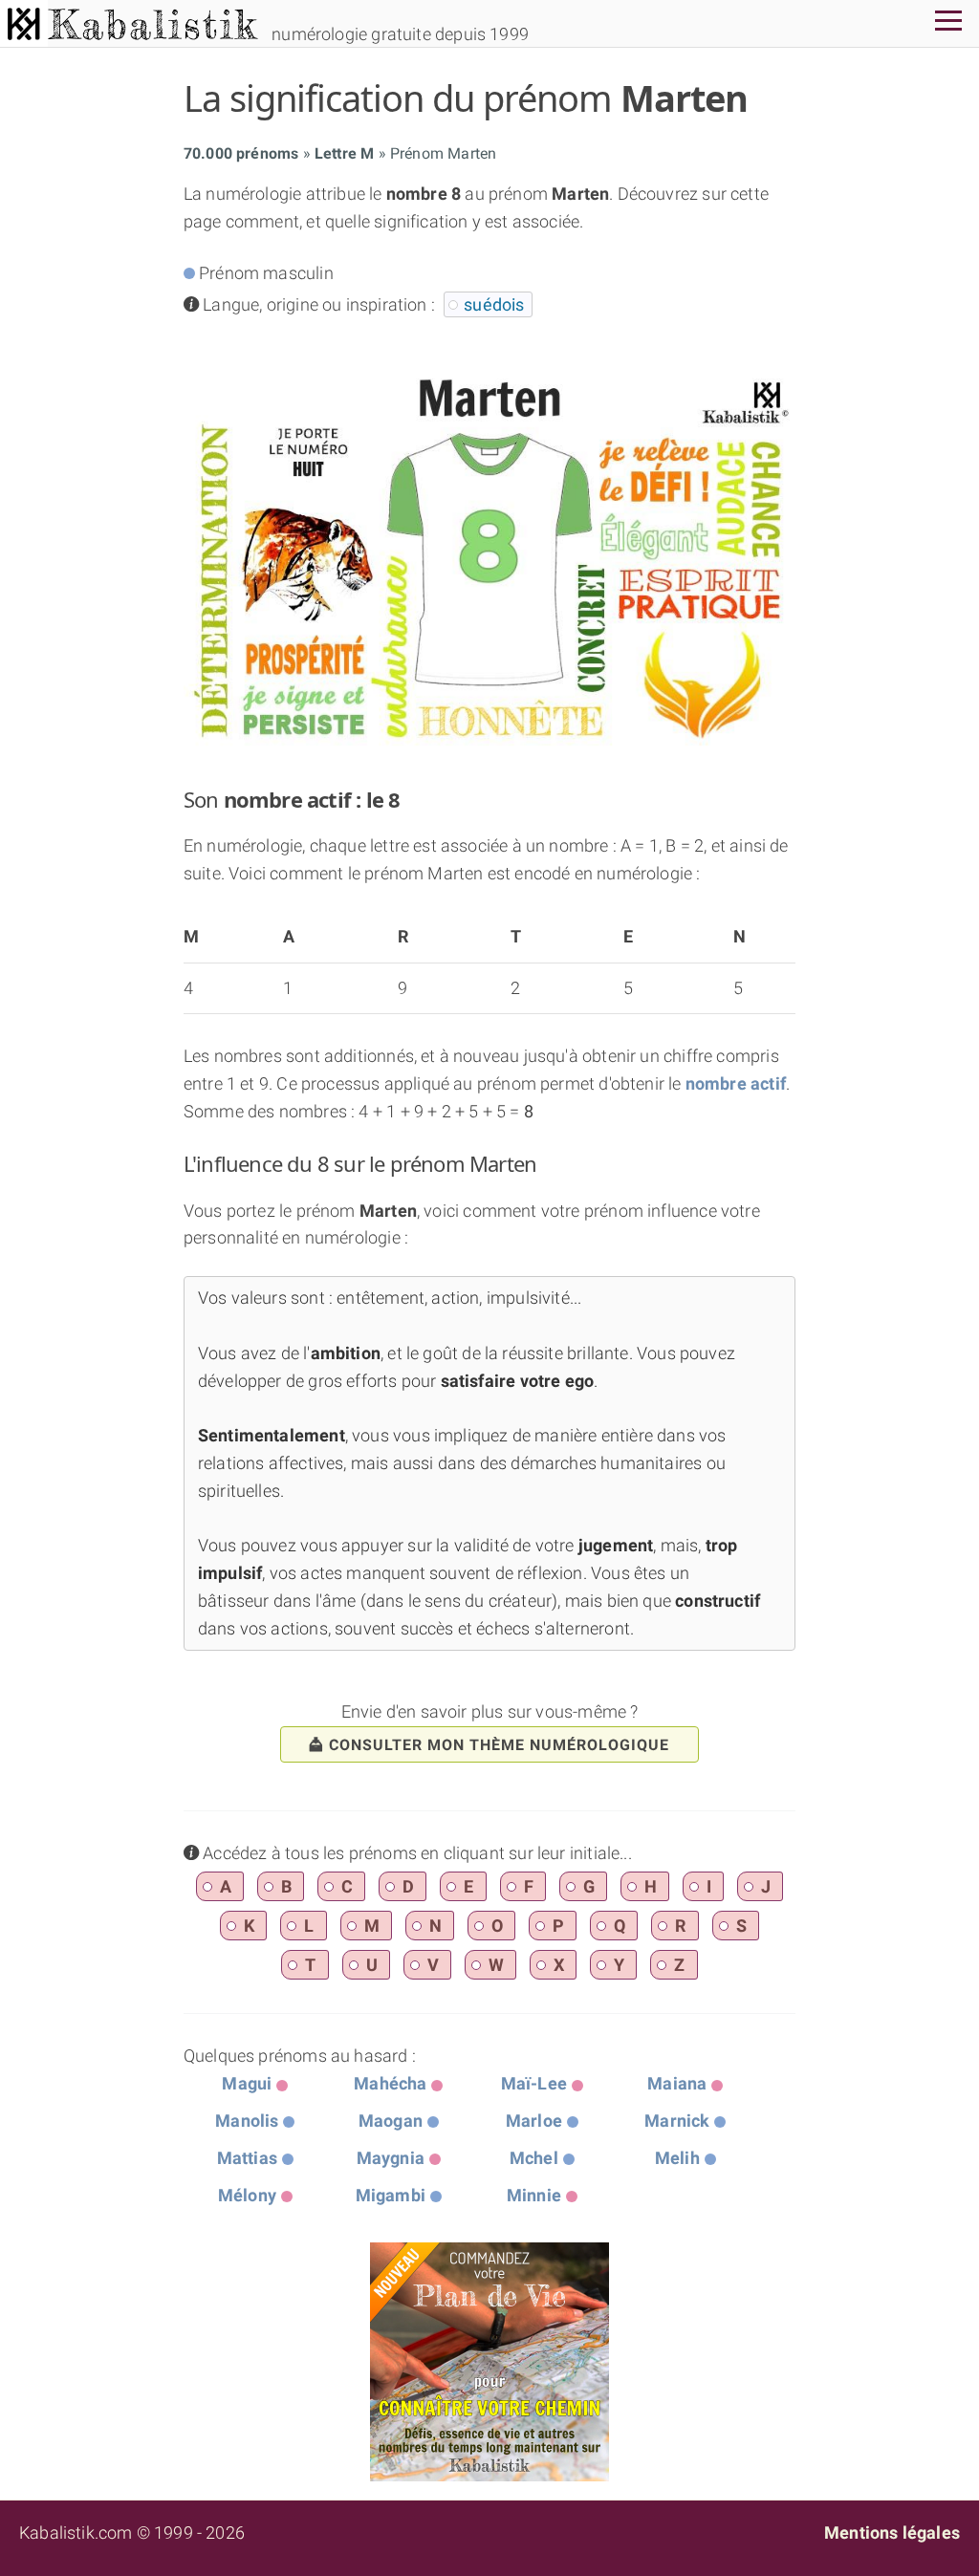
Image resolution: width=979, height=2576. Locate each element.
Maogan (391, 2121)
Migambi (391, 2195)
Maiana (677, 2083)
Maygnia (391, 2158)
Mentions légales (892, 2533)
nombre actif (736, 1083)
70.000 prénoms (241, 153)
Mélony (247, 2195)
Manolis (247, 2121)
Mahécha (390, 2083)
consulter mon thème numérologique (499, 1745)
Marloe (534, 2121)
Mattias (247, 2158)
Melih (677, 2158)
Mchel (534, 2158)
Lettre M (344, 153)
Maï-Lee (534, 2083)
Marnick (677, 2121)
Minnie (534, 2195)
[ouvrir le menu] (948, 23)
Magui (247, 2083)
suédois (494, 304)
